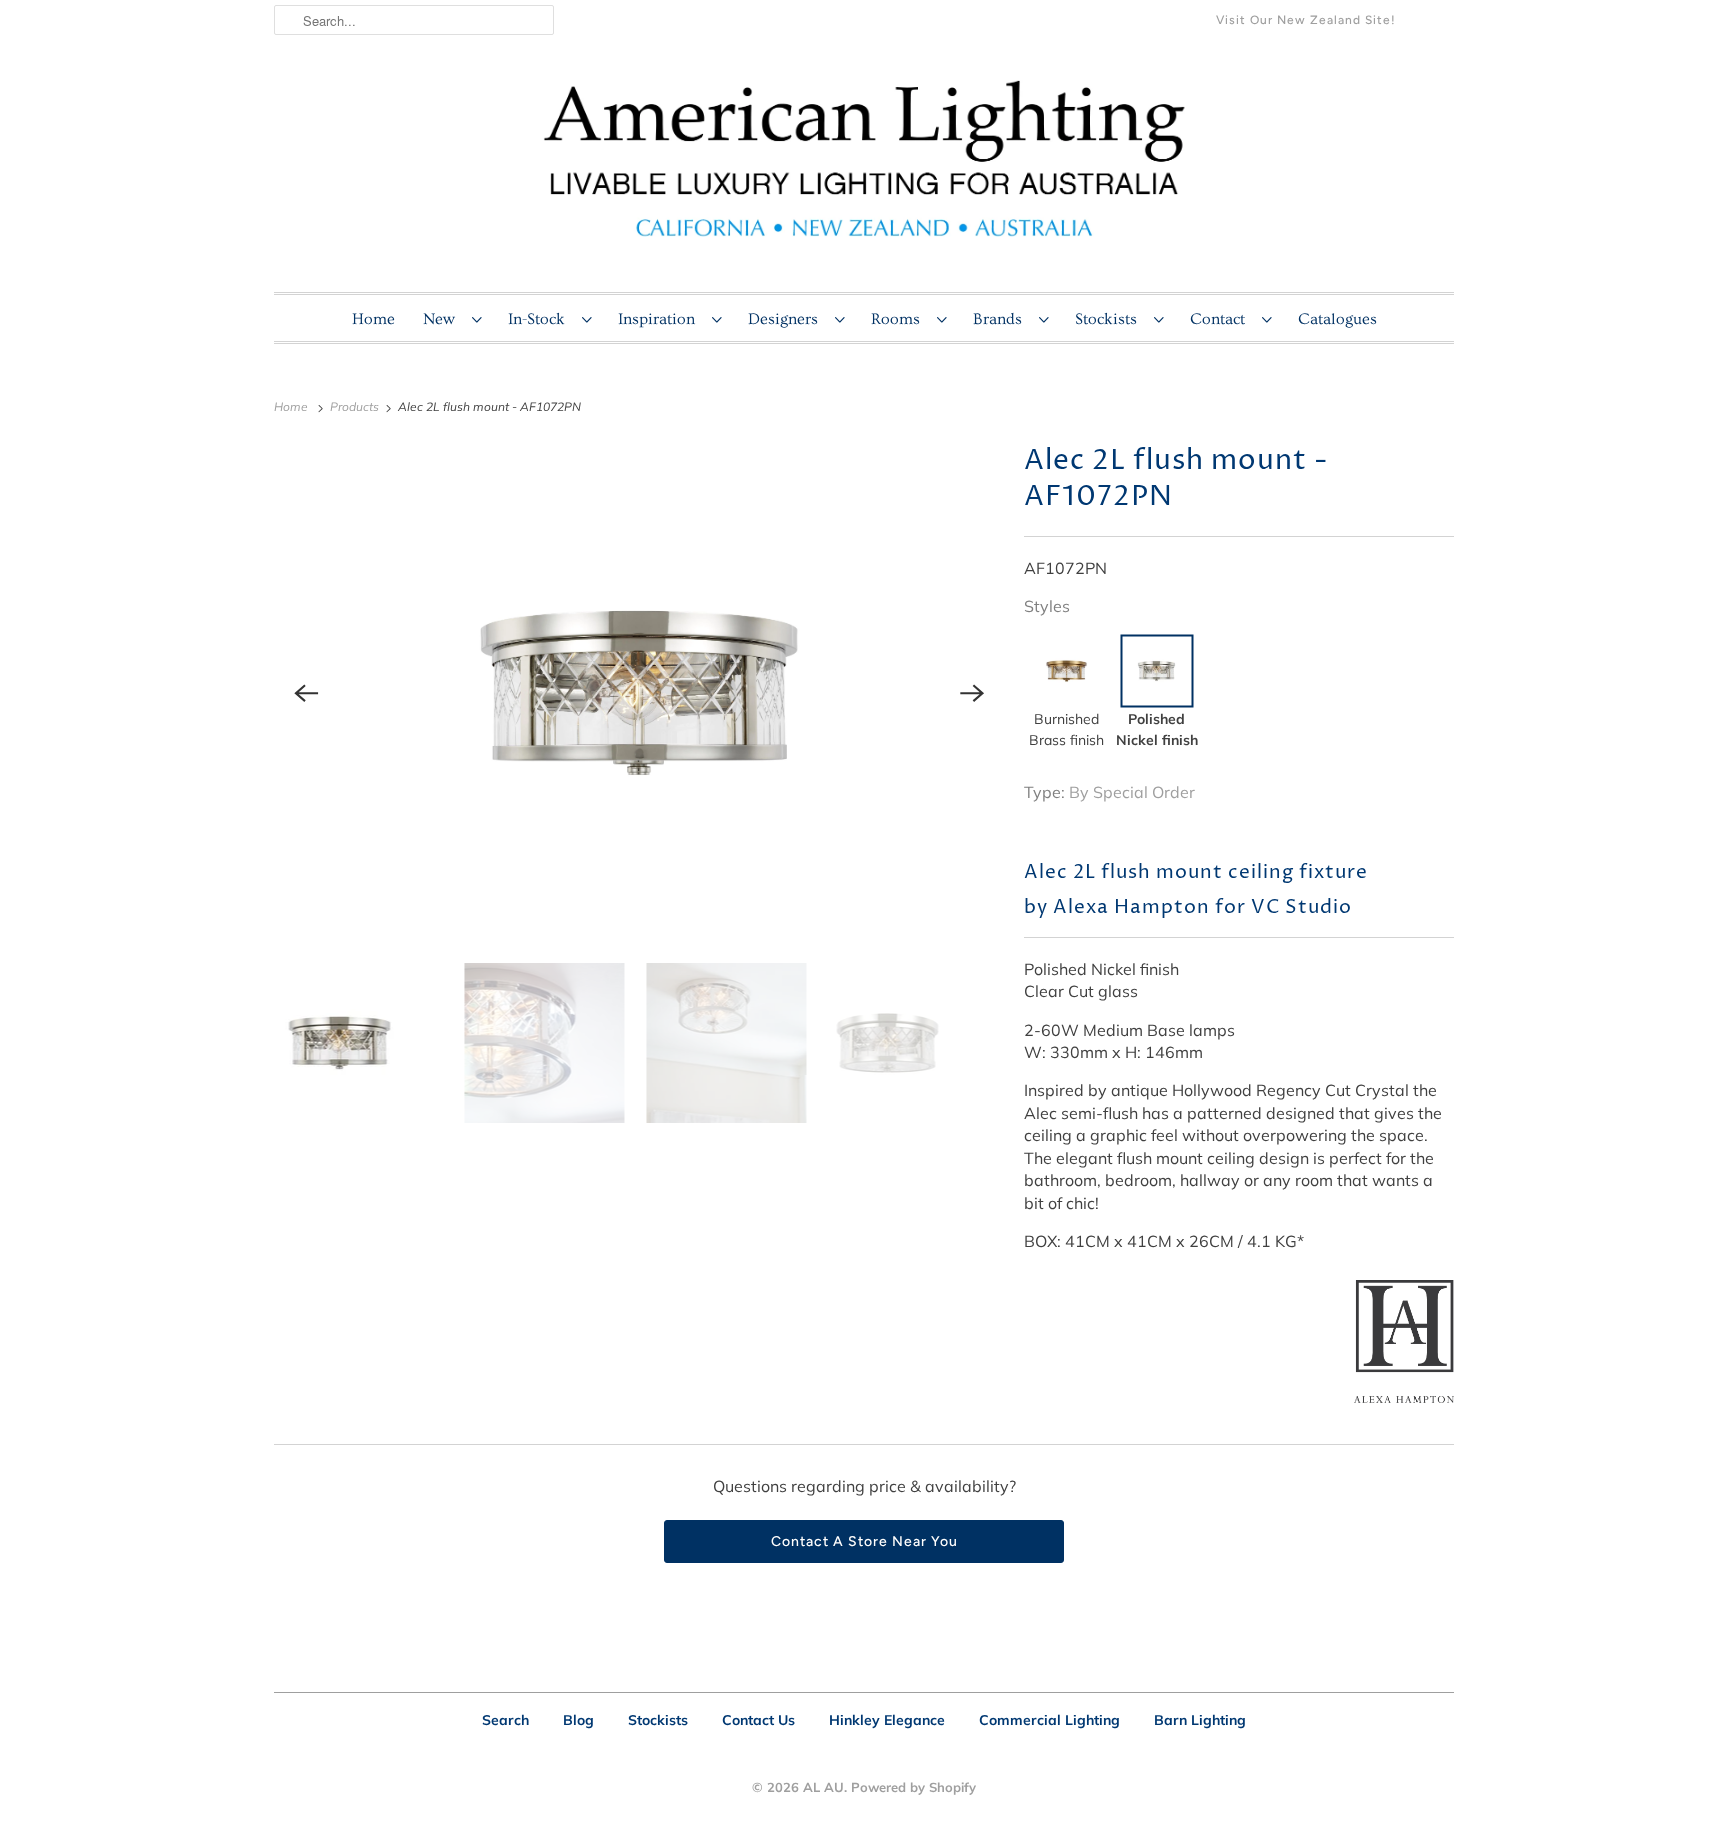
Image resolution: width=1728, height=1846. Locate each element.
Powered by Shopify (913, 1787)
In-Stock (540, 319)
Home (373, 319)
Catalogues (1337, 319)
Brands (1001, 319)
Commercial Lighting (1049, 1720)
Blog (578, 1720)
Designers (786, 319)
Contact (1221, 319)
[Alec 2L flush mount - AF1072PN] (639, 693)
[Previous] (306, 693)
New (442, 319)
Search (505, 1720)
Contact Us (758, 1720)
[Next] (972, 693)
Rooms (899, 319)
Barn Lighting (1200, 1720)
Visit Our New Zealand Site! (1306, 20)
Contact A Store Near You (864, 1541)
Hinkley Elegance (887, 1720)
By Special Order (1132, 792)
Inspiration (660, 319)
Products (356, 406)
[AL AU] (864, 171)
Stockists (1109, 319)
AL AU (823, 1787)
